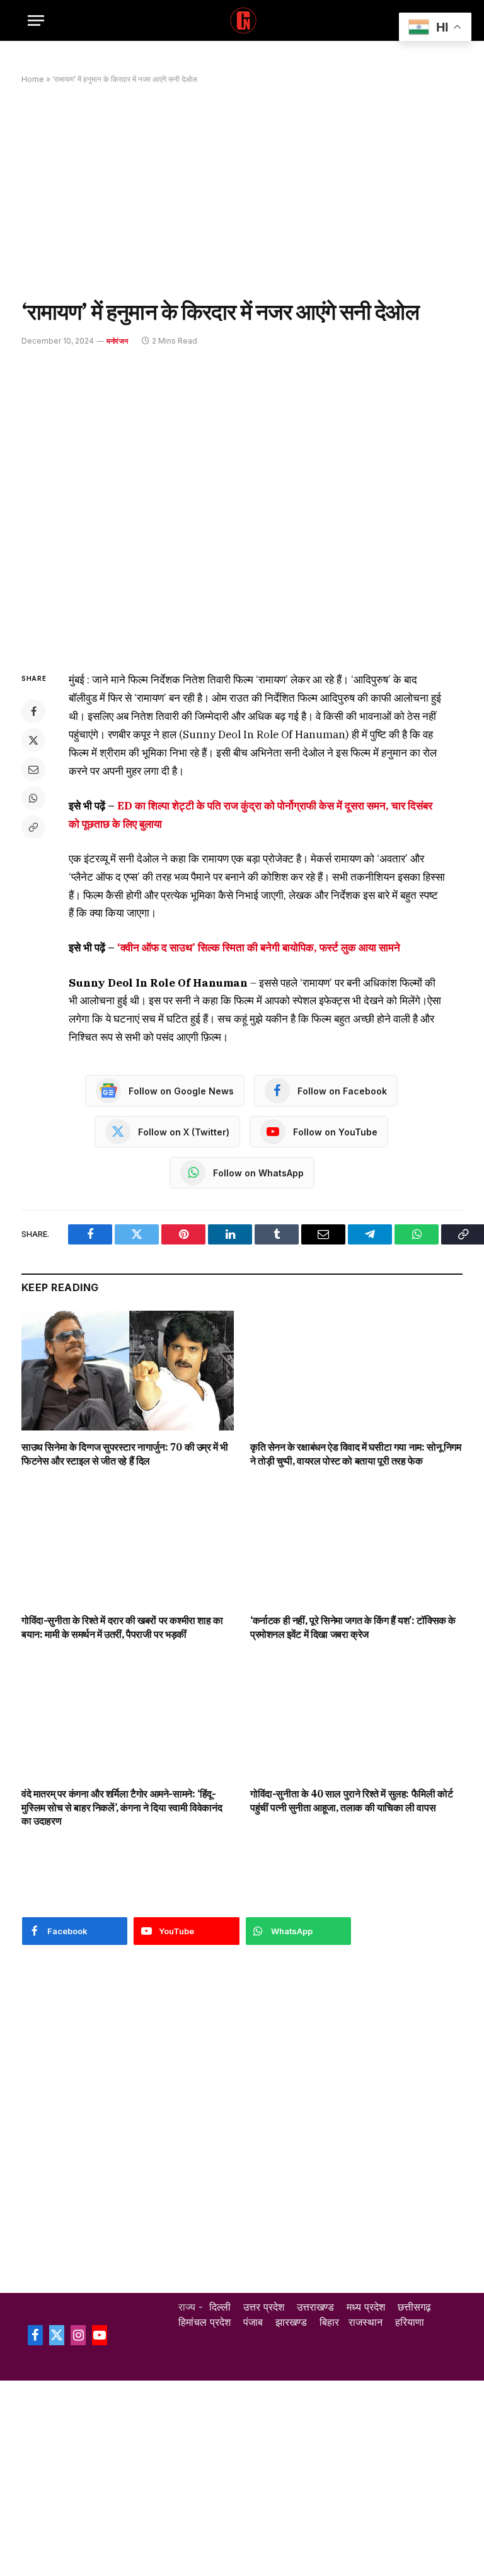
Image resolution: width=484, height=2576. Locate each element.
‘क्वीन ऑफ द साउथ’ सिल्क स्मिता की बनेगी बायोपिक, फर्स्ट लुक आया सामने (259, 948)
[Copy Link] (33, 827)
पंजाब (253, 2322)
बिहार (329, 2322)
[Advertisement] (242, 191)
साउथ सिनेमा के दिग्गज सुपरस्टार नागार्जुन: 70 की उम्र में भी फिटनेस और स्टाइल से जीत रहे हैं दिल (125, 1454)
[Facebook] (33, 711)
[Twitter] (33, 740)
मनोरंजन (117, 341)
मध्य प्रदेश (366, 2307)
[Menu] (36, 20)
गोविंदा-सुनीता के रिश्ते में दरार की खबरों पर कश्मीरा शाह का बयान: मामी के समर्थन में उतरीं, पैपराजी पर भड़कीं (122, 1627)
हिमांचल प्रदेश (205, 2322)
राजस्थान (366, 2322)
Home (33, 79)
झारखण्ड (291, 2322)
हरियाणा (410, 2322)
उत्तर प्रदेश (264, 2307)
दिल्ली (220, 2307)
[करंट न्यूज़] (242, 20)
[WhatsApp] (33, 798)
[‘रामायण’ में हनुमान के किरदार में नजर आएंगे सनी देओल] (242, 507)
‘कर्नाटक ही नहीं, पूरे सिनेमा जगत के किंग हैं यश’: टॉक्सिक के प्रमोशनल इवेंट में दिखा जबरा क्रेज (353, 1627)
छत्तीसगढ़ (414, 2307)
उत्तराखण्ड (315, 2307)
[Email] (33, 769)
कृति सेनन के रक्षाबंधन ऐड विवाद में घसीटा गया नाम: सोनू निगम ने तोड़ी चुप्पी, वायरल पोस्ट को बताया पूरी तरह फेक (356, 1454)
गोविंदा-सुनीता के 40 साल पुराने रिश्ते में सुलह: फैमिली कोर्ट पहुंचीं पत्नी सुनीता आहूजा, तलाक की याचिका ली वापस (351, 1801)
